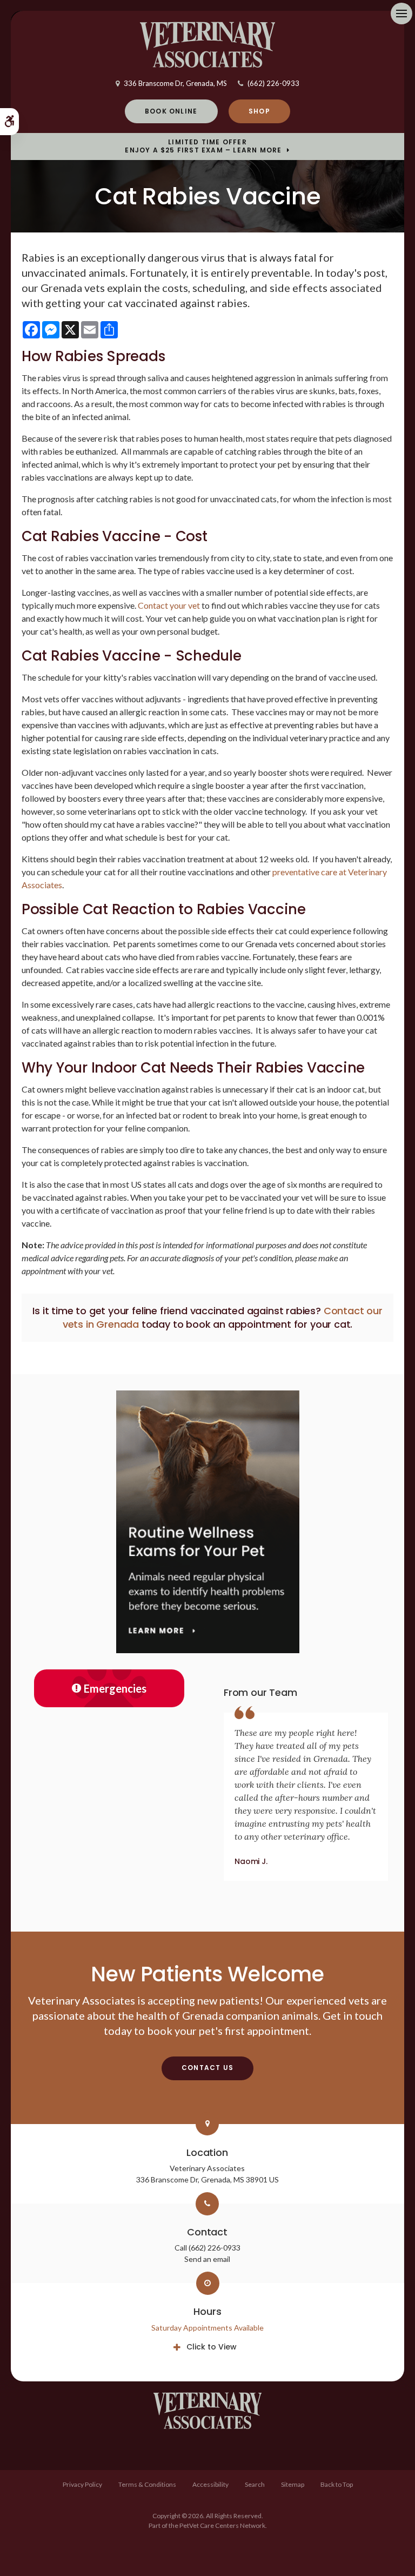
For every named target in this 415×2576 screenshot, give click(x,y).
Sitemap (293, 2484)
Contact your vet (169, 605)
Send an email (207, 2259)
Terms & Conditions (147, 2484)
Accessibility (210, 2484)
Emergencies (115, 1688)
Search (255, 2484)
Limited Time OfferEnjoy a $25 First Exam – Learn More (203, 146)
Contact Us (207, 2068)
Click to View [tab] (212, 2347)
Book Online (171, 111)
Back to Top (337, 2484)
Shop (259, 111)
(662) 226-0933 (273, 83)
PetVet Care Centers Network (222, 2525)
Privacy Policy (82, 2484)
